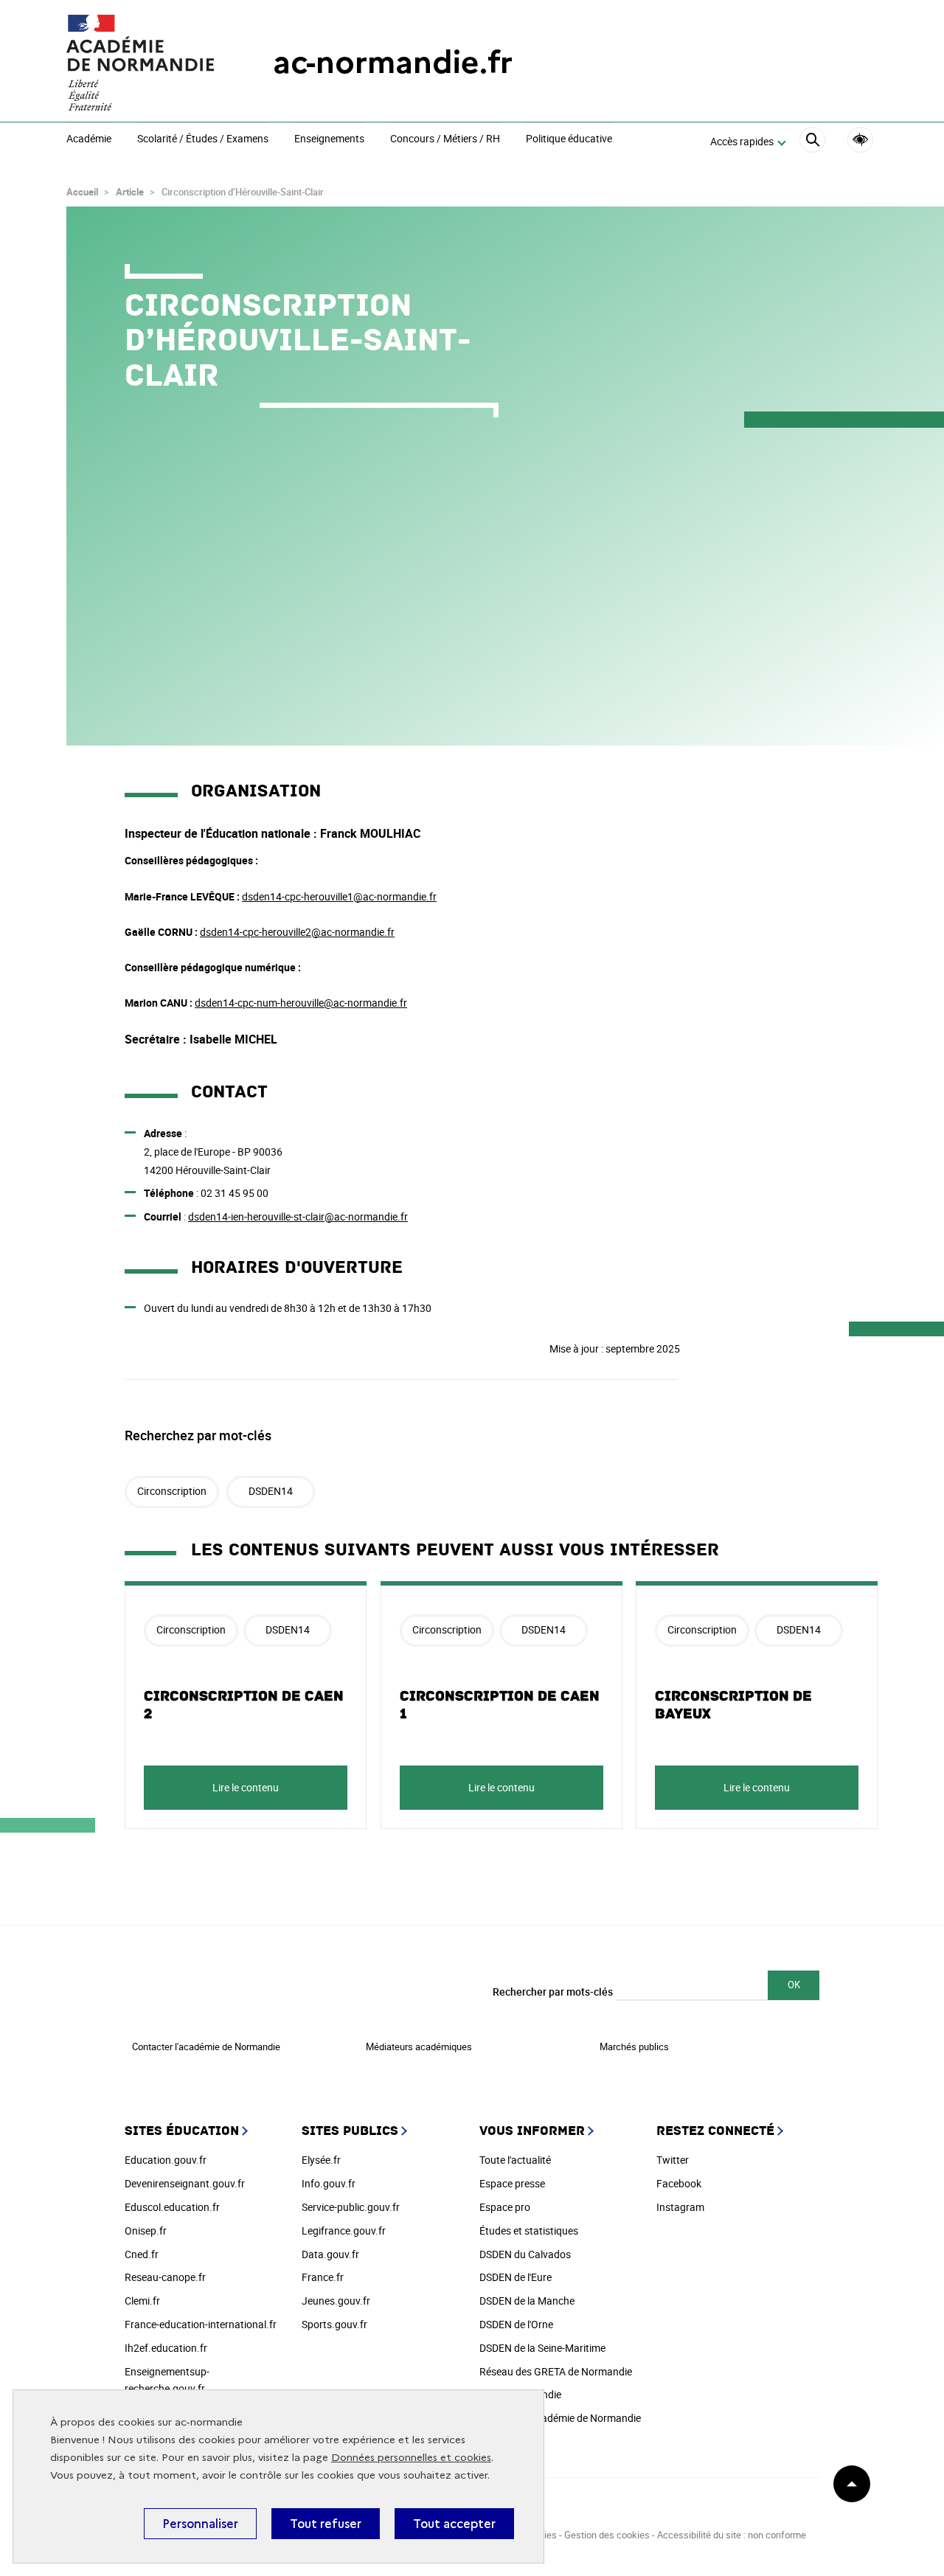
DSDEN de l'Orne (516, 2324)
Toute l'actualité (515, 2160)
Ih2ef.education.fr (166, 2348)
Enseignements (329, 139)
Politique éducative (569, 139)
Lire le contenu (246, 1787)
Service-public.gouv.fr (351, 2207)
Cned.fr (142, 2254)
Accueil (82, 192)
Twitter (673, 2160)
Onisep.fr (146, 2230)
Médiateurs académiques (419, 2046)
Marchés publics (634, 2046)
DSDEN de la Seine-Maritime (542, 2348)
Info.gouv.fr (329, 2183)
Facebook (679, 2183)
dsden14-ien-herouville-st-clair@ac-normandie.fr (298, 1216)
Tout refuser (326, 2524)
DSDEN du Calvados (525, 2254)
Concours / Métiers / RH (445, 139)
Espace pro (505, 2207)
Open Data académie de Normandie (560, 2418)
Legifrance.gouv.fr (344, 2230)
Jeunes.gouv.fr (336, 2301)
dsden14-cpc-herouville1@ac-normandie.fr (339, 896)
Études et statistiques (529, 2230)
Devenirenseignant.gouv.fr (185, 2183)
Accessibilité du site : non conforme (732, 2535)
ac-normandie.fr (393, 62)
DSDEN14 (271, 1491)
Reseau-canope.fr (165, 2277)
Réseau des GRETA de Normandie (556, 2371)
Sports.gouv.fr (334, 2324)
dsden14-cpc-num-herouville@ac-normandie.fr (301, 1003)
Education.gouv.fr (166, 2160)
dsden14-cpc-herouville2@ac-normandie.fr (297, 932)
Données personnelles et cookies (411, 2458)
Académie (89, 139)
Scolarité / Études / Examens (203, 139)
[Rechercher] (812, 142)
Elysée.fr (321, 2160)
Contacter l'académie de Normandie (206, 2046)
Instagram (680, 2207)
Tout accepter (454, 2524)
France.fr (323, 2277)
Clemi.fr (142, 2301)
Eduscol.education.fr (172, 2207)
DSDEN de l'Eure (516, 2277)
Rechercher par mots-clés (553, 1992)
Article (130, 192)
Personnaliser (200, 2524)
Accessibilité (860, 140)
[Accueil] (140, 63)
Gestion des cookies (607, 2535)
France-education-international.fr (201, 2324)
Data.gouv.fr (330, 2254)
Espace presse (512, 2183)
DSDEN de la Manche (527, 2301)
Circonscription (172, 1491)
